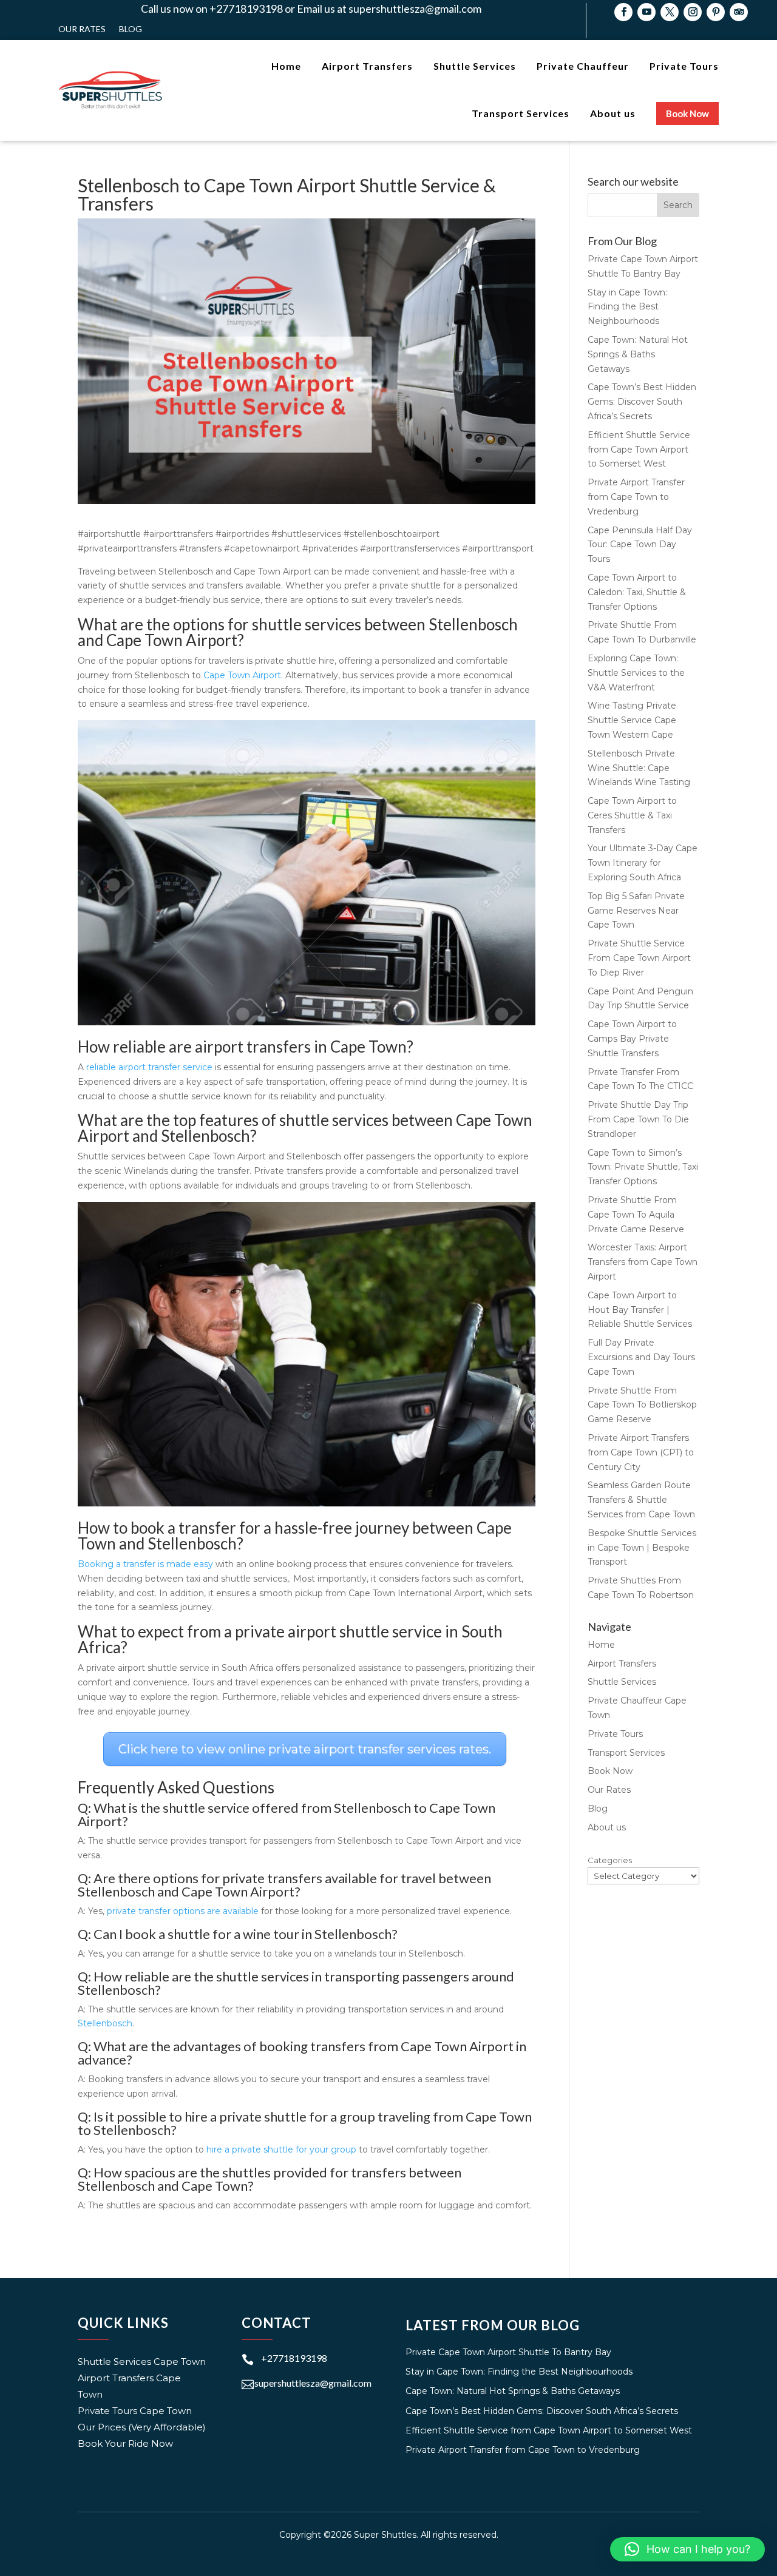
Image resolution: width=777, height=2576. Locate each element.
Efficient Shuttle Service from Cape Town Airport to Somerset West (639, 450)
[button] (687, 2549)
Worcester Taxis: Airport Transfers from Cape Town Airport (643, 1262)
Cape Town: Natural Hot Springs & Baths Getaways (638, 354)
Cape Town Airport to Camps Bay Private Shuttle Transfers (632, 1039)
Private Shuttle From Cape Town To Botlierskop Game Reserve (642, 1405)
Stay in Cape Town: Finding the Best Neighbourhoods (627, 307)
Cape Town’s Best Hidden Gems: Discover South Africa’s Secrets (642, 402)
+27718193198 (294, 2358)
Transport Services (626, 1753)
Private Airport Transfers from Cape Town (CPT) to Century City (641, 1452)
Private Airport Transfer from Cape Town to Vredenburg (636, 497)
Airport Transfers (622, 1664)
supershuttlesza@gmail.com (313, 2383)
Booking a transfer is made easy (145, 1564)
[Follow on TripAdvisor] (739, 12)
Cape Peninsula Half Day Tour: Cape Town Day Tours (640, 545)
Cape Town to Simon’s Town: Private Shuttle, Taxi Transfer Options (643, 1167)
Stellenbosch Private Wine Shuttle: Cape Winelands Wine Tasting (639, 768)
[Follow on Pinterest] (716, 12)
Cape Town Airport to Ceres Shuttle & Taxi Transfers (632, 815)
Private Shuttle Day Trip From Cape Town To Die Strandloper (638, 1119)
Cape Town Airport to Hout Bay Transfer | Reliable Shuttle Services (640, 1310)
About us (607, 1827)
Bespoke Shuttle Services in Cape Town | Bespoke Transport (642, 1548)
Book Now (610, 1771)
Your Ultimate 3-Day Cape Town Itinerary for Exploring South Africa (643, 863)
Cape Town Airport (242, 675)
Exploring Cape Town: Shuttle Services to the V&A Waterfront (636, 673)
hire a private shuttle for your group (281, 2149)
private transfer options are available (183, 1911)
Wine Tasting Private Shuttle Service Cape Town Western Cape (632, 720)
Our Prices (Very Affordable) (142, 2427)
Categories (610, 1860)
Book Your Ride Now (125, 2443)
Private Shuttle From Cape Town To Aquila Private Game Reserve (636, 1215)
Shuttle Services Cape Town (142, 2362)
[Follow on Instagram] (693, 12)
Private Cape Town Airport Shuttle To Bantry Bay (508, 2352)
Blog (131, 29)
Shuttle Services (622, 1682)
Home (601, 1645)
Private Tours (615, 1734)
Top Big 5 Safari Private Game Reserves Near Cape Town (636, 911)
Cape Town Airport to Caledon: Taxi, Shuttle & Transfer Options (637, 592)
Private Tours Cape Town (135, 2411)
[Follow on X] (670, 12)
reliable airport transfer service (149, 1067)
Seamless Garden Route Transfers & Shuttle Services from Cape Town (641, 1500)
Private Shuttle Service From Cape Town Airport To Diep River (639, 958)
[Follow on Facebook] (623, 12)
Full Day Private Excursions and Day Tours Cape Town (641, 1357)
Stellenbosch (105, 2023)
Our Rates (82, 29)
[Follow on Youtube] (646, 12)
